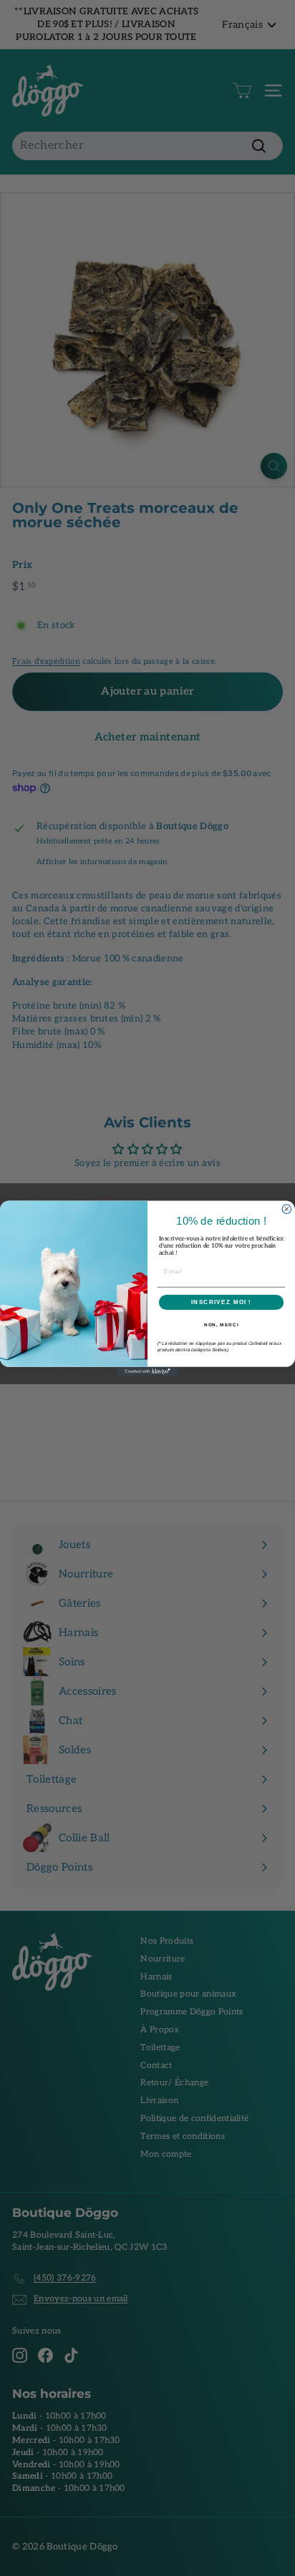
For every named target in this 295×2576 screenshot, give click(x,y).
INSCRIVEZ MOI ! (221, 1302)
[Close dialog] (287, 1209)
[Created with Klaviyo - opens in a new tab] (148, 1371)
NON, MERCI (222, 1324)
